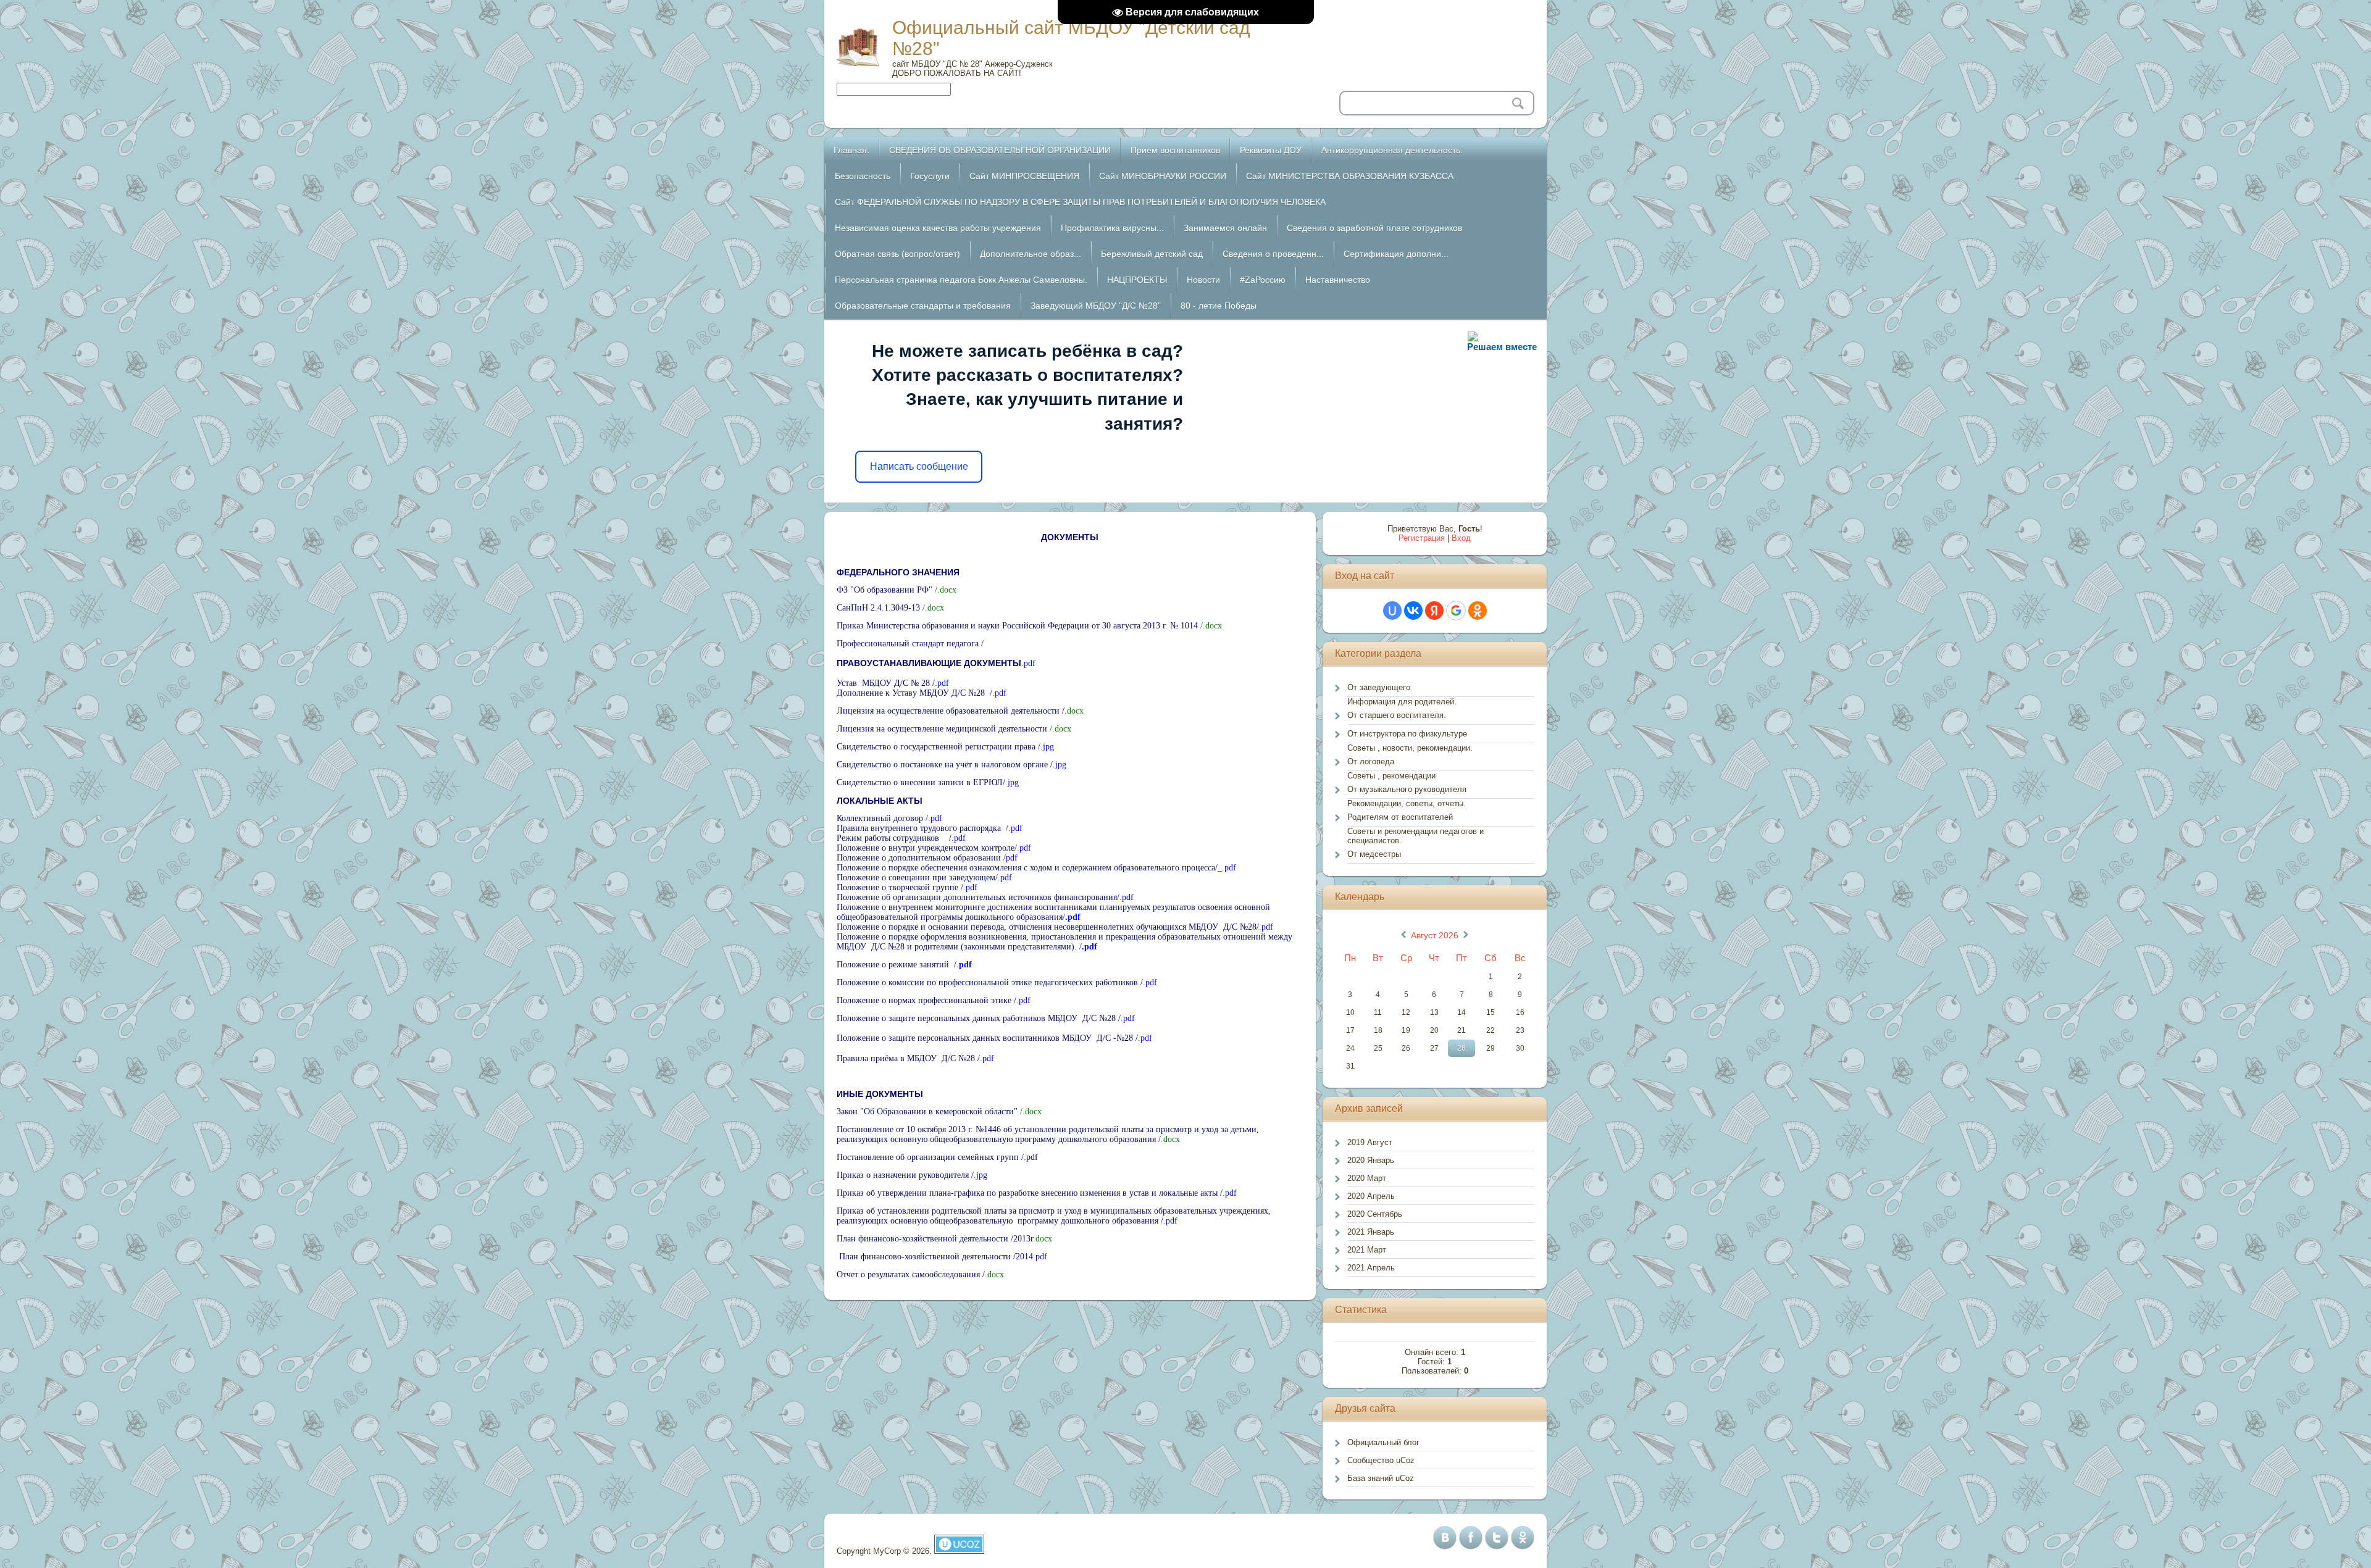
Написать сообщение (919, 466)
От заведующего (1379, 687)
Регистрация (1422, 538)
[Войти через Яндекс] (1434, 611)
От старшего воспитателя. (1397, 715)
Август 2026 (1435, 935)
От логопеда (1371, 761)
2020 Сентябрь (1375, 1214)
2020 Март (1367, 1178)
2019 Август (1370, 1142)
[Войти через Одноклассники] (1478, 611)
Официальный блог (1383, 1442)
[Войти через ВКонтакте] (1413, 611)
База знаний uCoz (1381, 1478)
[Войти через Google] (1456, 611)
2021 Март (1367, 1250)
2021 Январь (1371, 1232)
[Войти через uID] (1392, 611)
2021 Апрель (1371, 1268)
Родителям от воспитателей (1400, 817)
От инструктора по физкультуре (1407, 734)
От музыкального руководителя (1407, 789)
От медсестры (1374, 854)
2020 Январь (1371, 1160)
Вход (1461, 538)
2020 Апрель (1371, 1196)
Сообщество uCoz (1381, 1460)
